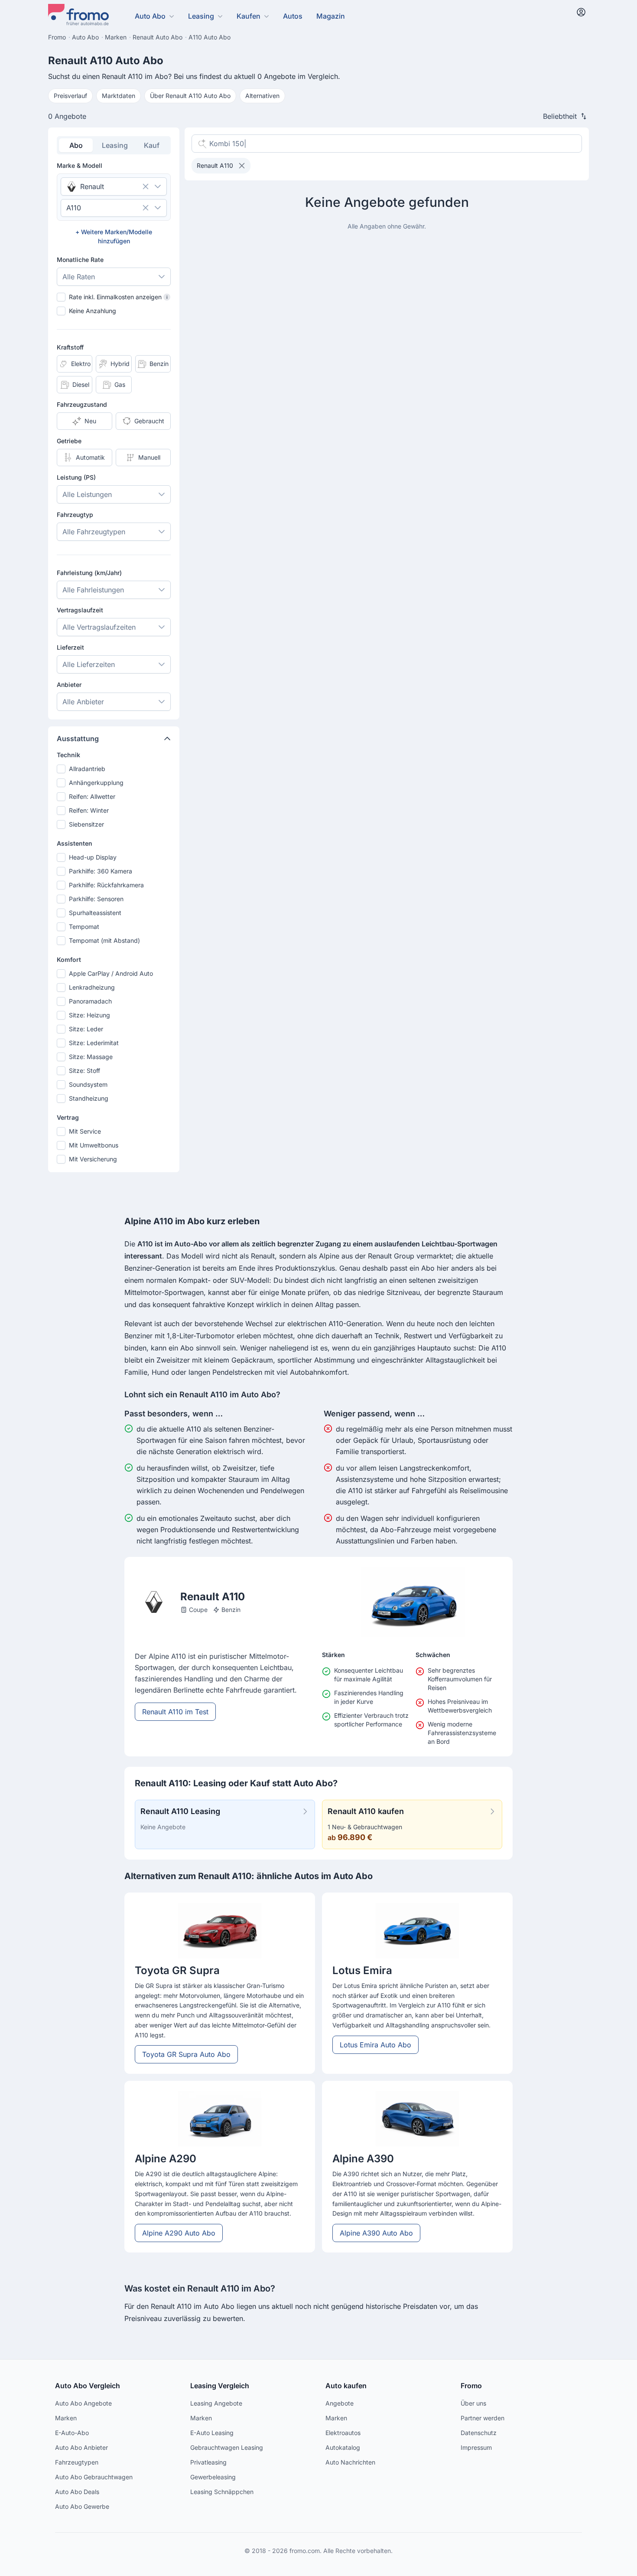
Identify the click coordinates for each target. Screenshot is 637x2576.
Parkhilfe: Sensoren (96, 899)
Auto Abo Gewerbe (82, 2506)
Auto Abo (150, 16)
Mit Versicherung (93, 1159)
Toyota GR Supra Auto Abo (186, 2054)
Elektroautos (343, 2433)
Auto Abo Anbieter (81, 2447)
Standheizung (89, 1098)
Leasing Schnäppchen (222, 2492)
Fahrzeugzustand (82, 404)
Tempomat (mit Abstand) (104, 940)
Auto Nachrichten (350, 2462)
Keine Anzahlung (93, 311)
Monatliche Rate (80, 260)
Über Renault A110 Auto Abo (190, 96)
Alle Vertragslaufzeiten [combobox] (99, 627)
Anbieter (69, 685)
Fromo (471, 2386)
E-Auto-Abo (72, 2433)
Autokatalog (343, 2447)
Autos (293, 16)
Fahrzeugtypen (77, 2462)
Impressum (476, 2447)
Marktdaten (119, 96)
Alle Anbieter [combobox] (83, 702)
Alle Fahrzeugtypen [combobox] (94, 532)
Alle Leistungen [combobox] (87, 494)
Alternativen (262, 96)
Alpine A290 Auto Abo (179, 2233)
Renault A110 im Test (175, 1712)
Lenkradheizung (92, 987)
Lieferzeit (70, 647)
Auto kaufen (346, 2386)
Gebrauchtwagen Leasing (227, 2447)
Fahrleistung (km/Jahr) (89, 573)
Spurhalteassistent (95, 913)
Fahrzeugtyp (75, 515)
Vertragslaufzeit (80, 610)
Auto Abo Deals (77, 2492)
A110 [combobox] (74, 208)
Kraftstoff (70, 347)
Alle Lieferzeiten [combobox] (89, 664)
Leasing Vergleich (220, 2386)
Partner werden (483, 2418)
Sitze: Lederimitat (94, 1043)
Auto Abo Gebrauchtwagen (94, 2477)
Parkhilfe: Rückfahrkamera (106, 885)
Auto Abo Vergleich (88, 2386)
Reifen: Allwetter (92, 796)
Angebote (340, 2403)
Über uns (473, 2403)
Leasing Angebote (216, 2403)
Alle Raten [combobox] (79, 277)
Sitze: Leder (86, 1029)
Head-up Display (93, 857)
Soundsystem (88, 1084)
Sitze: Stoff (84, 1071)
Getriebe (69, 441)
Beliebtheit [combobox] (560, 116)
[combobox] (102, 186)
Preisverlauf (70, 96)
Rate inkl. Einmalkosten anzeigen (118, 297)
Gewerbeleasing (213, 2477)
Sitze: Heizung (89, 1015)
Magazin (331, 16)
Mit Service (85, 1131)
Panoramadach (90, 1001)
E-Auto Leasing (212, 2433)
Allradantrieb (87, 769)
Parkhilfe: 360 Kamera (101, 871)
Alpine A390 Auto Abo (376, 2233)
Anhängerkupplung (96, 783)
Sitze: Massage (91, 1057)
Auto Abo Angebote (83, 2403)
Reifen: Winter (89, 810)
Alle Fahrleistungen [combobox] (93, 590)
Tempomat (84, 927)
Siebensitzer (86, 824)
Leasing (201, 16)
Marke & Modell (80, 165)
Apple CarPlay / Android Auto (111, 973)
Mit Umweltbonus (94, 1145)
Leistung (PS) (76, 477)
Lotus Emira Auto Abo (375, 2045)
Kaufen (249, 16)
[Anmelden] (581, 12)
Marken (66, 2418)
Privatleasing (208, 2462)
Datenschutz (479, 2433)
